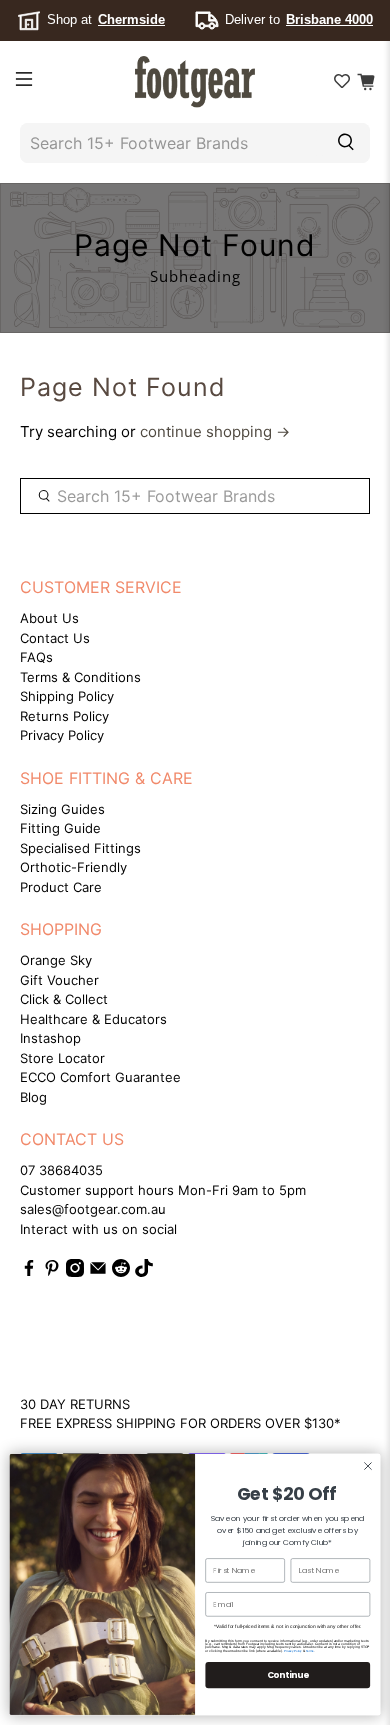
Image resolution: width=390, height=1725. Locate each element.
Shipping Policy (67, 696)
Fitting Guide (60, 828)
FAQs (36, 657)
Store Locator (62, 1058)
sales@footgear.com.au (93, 1209)
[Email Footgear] (98, 1272)
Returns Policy (64, 716)
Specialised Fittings (80, 848)
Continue (288, 1675)
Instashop (50, 1038)
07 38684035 (61, 1170)
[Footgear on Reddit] (121, 1272)
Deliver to (299, 19)
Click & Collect (64, 999)
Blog (33, 1097)
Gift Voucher (59, 980)
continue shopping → (215, 431)
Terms (310, 1650)
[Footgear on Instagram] (75, 1272)
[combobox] (168, 143)
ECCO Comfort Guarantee (100, 1077)
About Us (49, 618)
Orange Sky (56, 960)
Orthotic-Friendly (73, 867)
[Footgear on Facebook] (29, 1272)
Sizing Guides (62, 809)
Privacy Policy (62, 735)
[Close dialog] (367, 1466)
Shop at (106, 19)
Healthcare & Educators (93, 1019)
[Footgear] (195, 82)
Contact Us (55, 638)
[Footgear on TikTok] (144, 1272)
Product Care (61, 887)
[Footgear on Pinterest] (52, 1272)
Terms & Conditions (80, 677)
